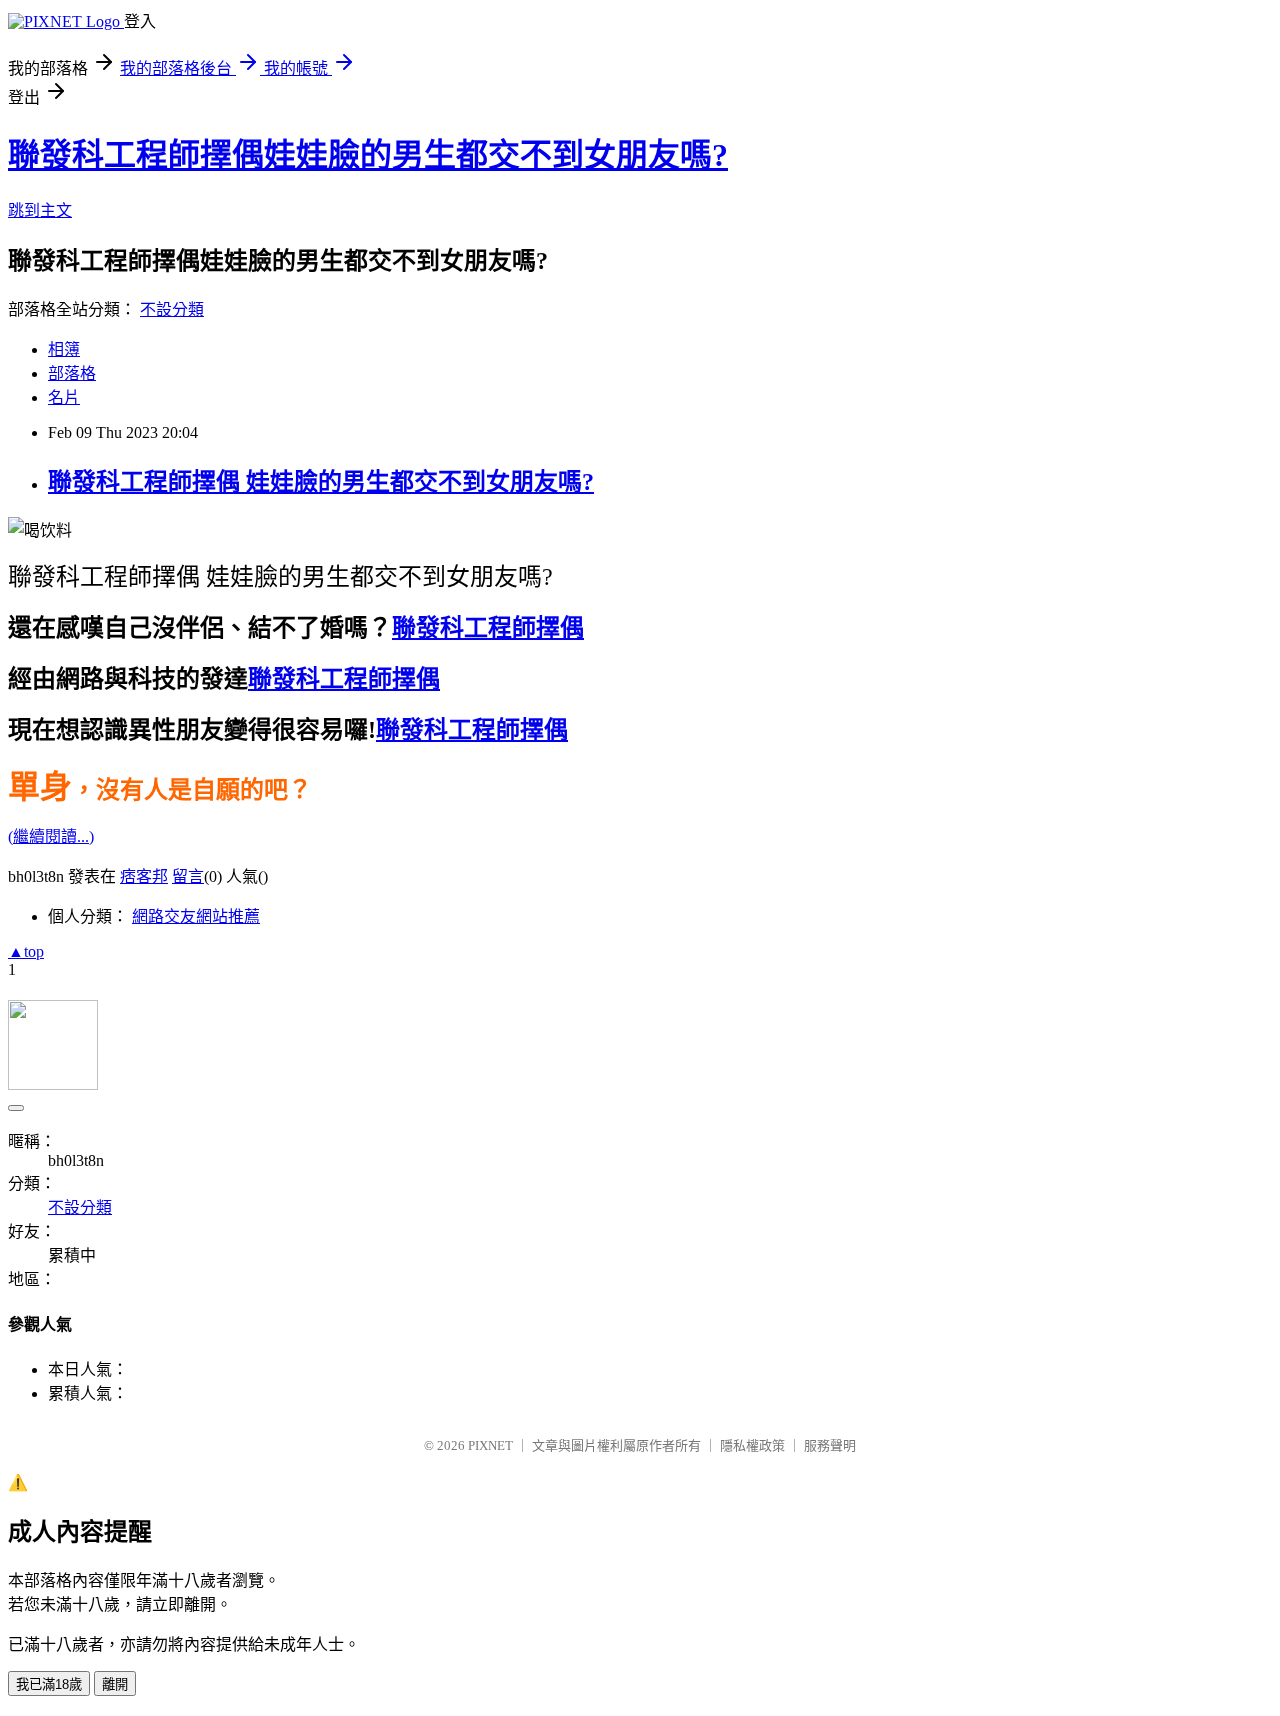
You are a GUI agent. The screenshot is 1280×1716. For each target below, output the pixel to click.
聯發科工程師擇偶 (488, 628)
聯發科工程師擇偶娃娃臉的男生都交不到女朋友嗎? (368, 155)
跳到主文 (40, 210)
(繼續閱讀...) (51, 836)
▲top (26, 951)
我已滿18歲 (49, 1684)
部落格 (72, 373)
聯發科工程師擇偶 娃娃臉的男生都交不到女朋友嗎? (321, 482)
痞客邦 (144, 876)
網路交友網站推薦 (196, 916)
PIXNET (490, 1445)
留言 (188, 876)
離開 (115, 1684)
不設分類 (172, 309)
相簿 (64, 349)
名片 (64, 397)
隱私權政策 (752, 1445)
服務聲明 (830, 1445)
